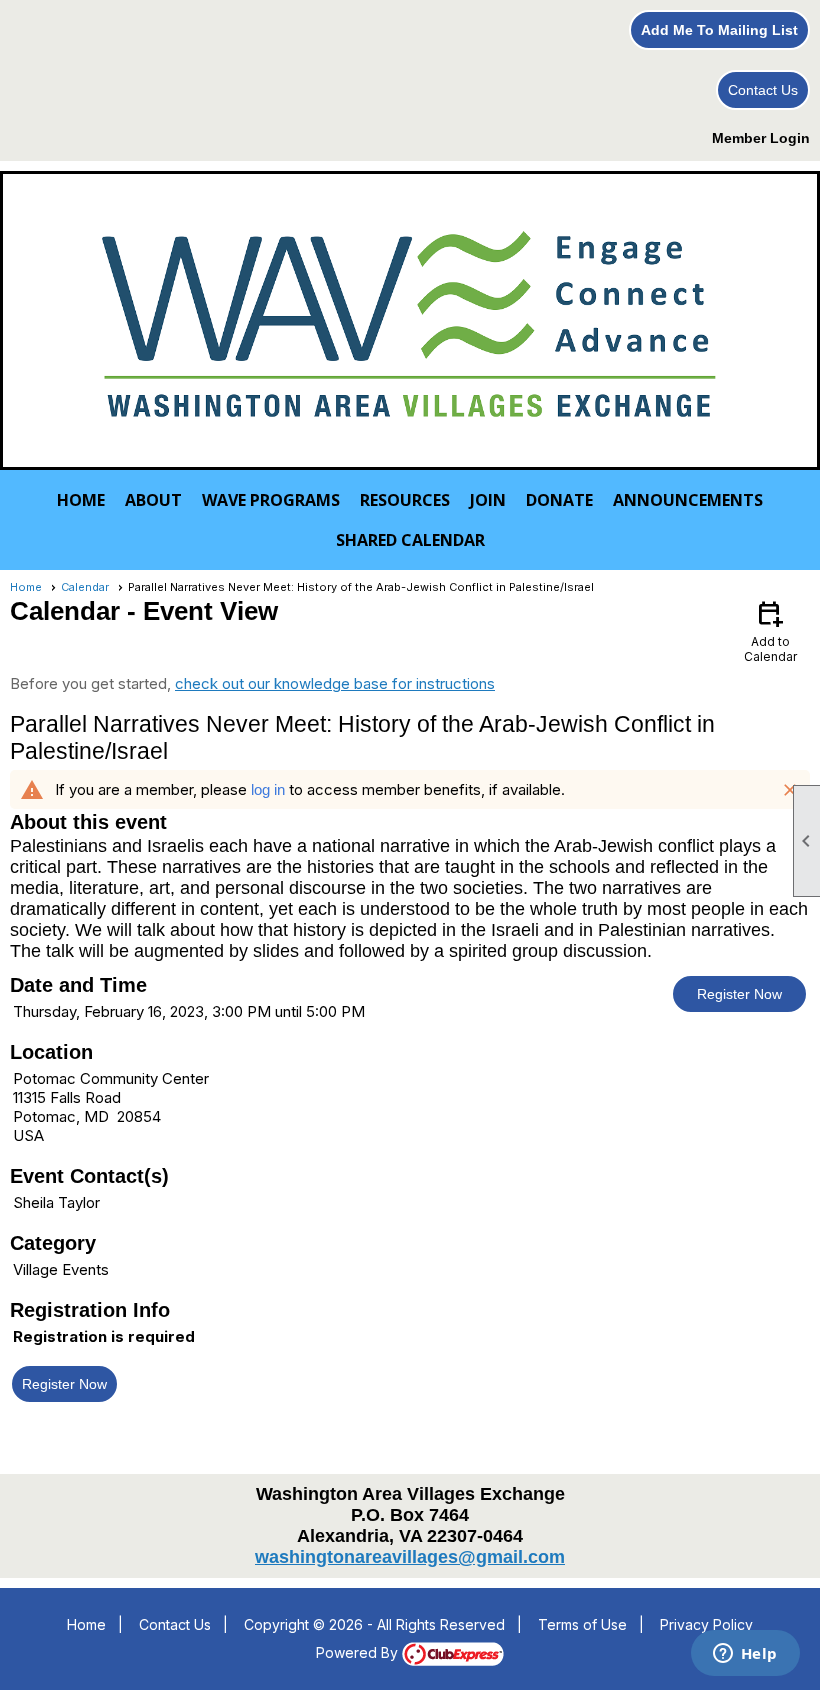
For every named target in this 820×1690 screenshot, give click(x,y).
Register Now (739, 994)
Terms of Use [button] (582, 1624)
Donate (559, 500)
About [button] (153, 500)
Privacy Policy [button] (706, 1624)
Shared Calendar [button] (410, 540)
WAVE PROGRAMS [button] (271, 500)
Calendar (85, 587)
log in (268, 789)
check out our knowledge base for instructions (335, 683)
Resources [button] (405, 500)
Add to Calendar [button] (770, 630)
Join (488, 500)
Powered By (359, 1652)
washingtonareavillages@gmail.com (410, 1557)
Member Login (761, 138)
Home (81, 500)
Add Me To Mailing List (719, 30)
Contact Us (763, 90)
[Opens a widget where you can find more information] (745, 1655)
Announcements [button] (688, 500)
